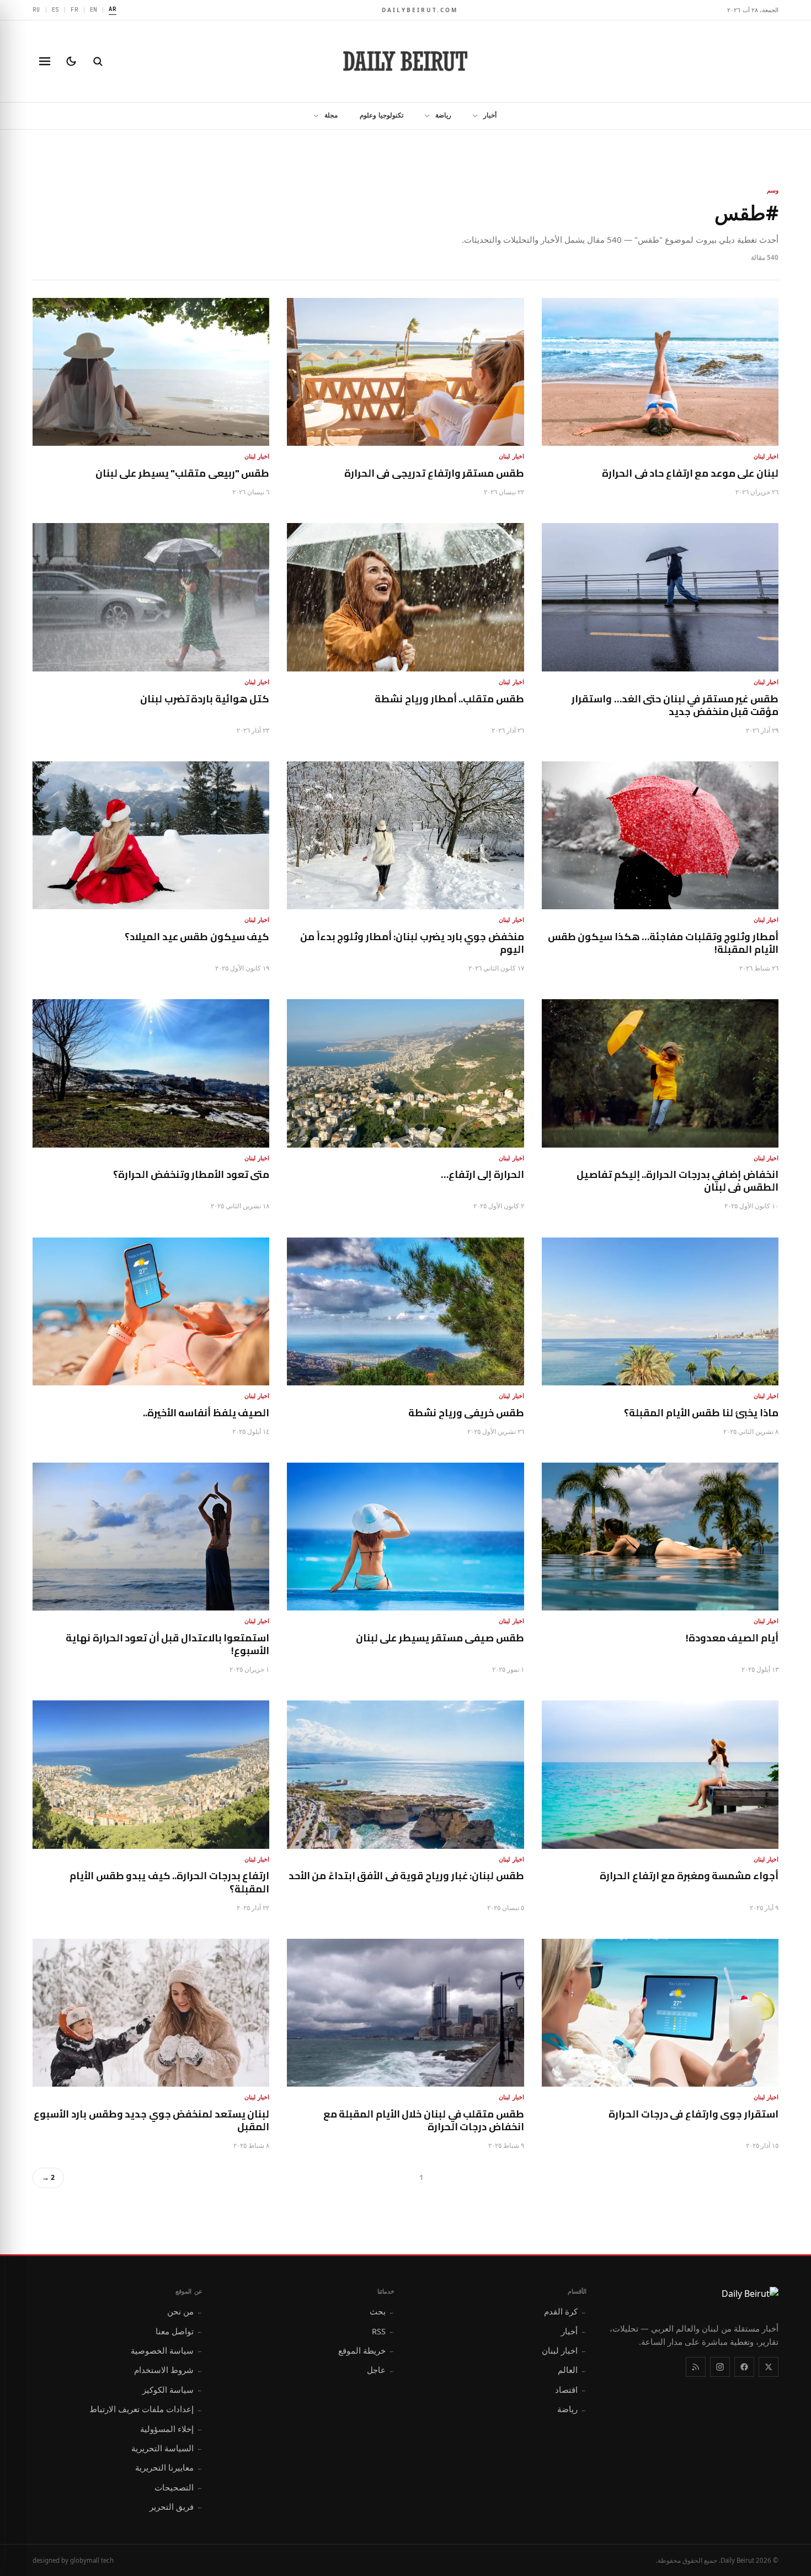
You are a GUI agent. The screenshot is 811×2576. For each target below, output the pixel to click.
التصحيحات (178, 2487)
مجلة (331, 115)
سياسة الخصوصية (167, 2350)
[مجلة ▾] (313, 116)
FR (74, 9)
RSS (383, 2331)
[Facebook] (744, 2367)
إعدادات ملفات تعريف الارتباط (146, 2409)
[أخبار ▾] (472, 116)
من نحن (185, 2311)
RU (36, 9)
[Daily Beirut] (405, 61)
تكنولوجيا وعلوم (382, 115)
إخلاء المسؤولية (171, 2429)
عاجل (381, 2370)
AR (113, 9)
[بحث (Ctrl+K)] (98, 61)
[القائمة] (45, 61)
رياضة (443, 115)
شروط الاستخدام (168, 2370)
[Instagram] (720, 2367)
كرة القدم (565, 2311)
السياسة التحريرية (167, 2448)
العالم (572, 2370)
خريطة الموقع (366, 2350)
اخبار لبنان (564, 2350)
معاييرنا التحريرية (169, 2467)
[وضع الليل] (71, 61)
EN (94, 9)
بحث (382, 2311)
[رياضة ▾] (424, 116)
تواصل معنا (179, 2331)
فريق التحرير (176, 2506)
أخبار (490, 115)
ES (56, 9)
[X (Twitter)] (769, 2367)
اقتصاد (571, 2390)
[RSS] (696, 2367)
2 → (48, 2177)
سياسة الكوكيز (172, 2390)
